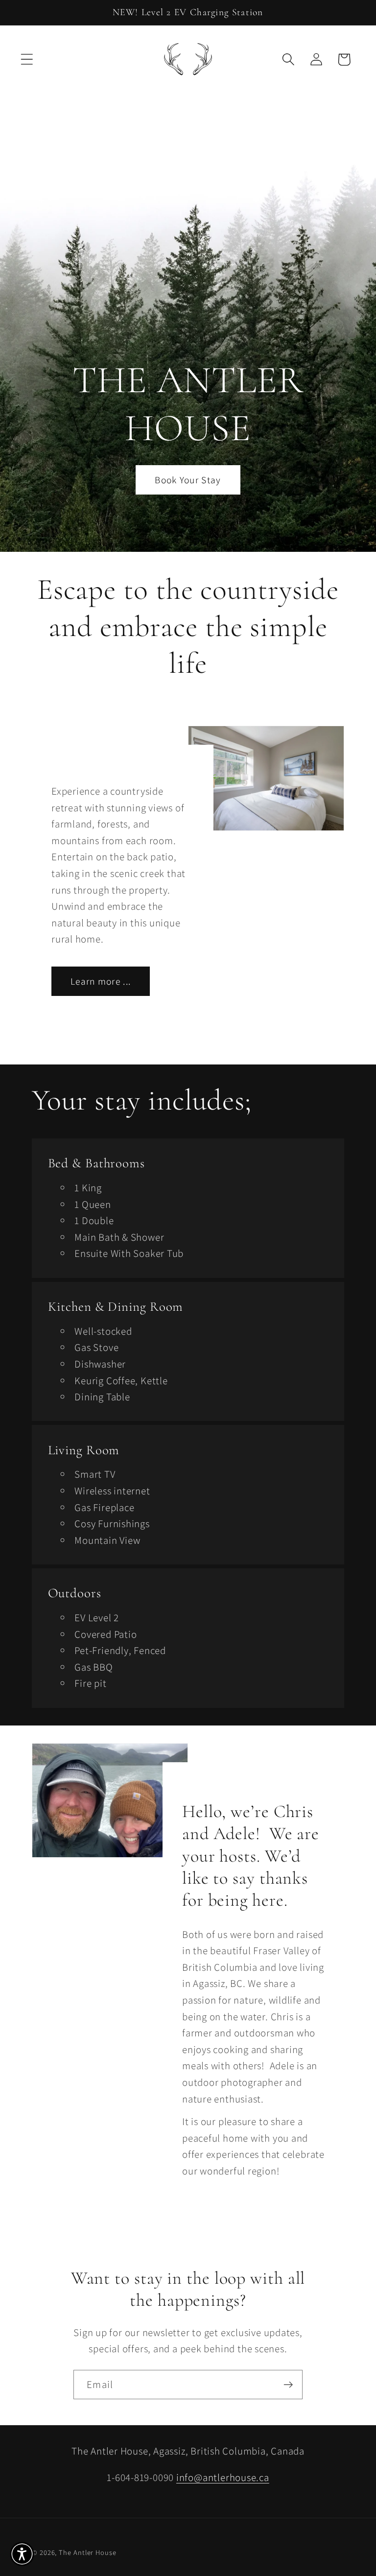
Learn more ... (101, 981)
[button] (27, 59)
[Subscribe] (288, 2385)
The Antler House (88, 2552)
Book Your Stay (188, 480)
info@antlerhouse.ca (223, 2477)
